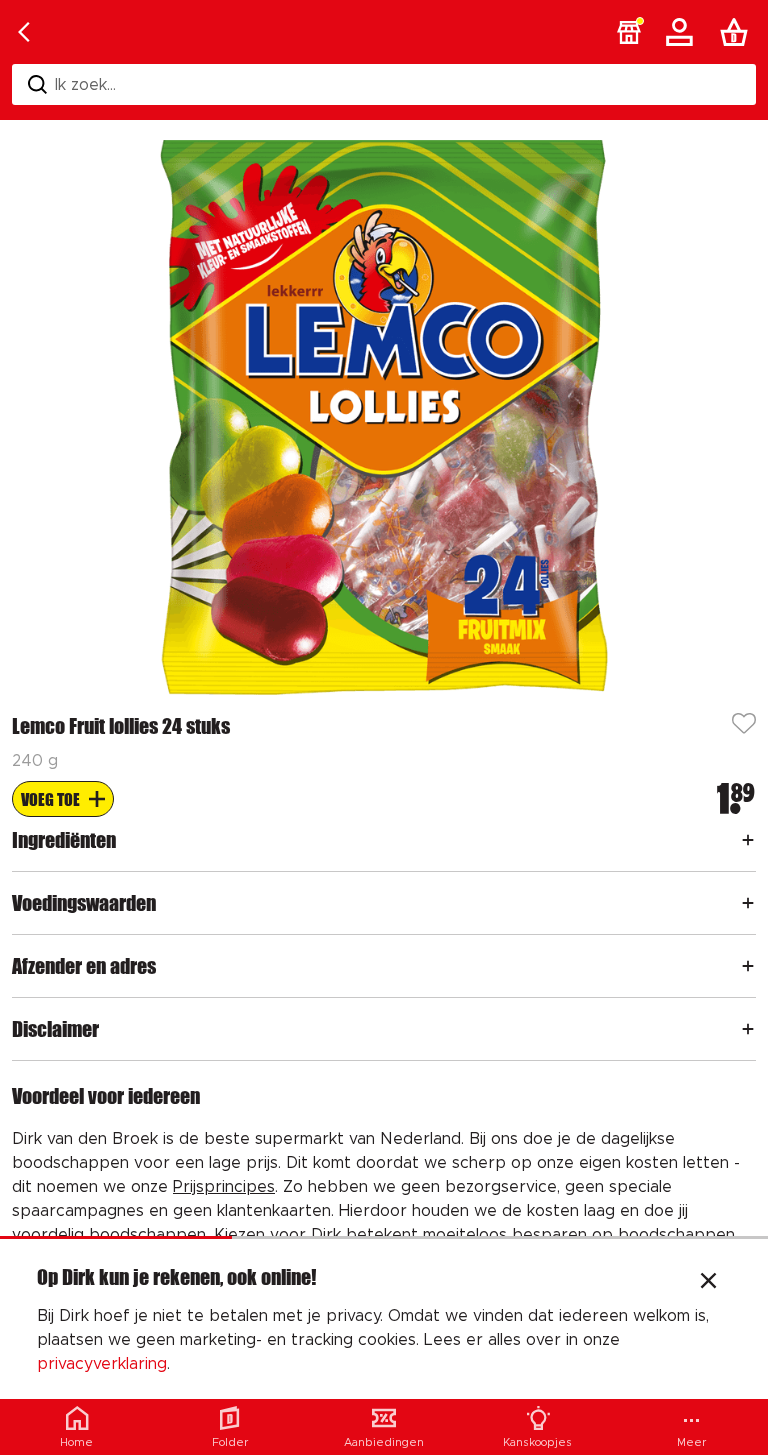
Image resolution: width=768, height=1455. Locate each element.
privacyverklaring (102, 1364)
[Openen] (748, 840)
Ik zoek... (85, 85)
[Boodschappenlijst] (738, 32)
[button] (629, 32)
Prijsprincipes (224, 1187)
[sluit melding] (708, 1283)
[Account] (683, 32)
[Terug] (24, 32)
